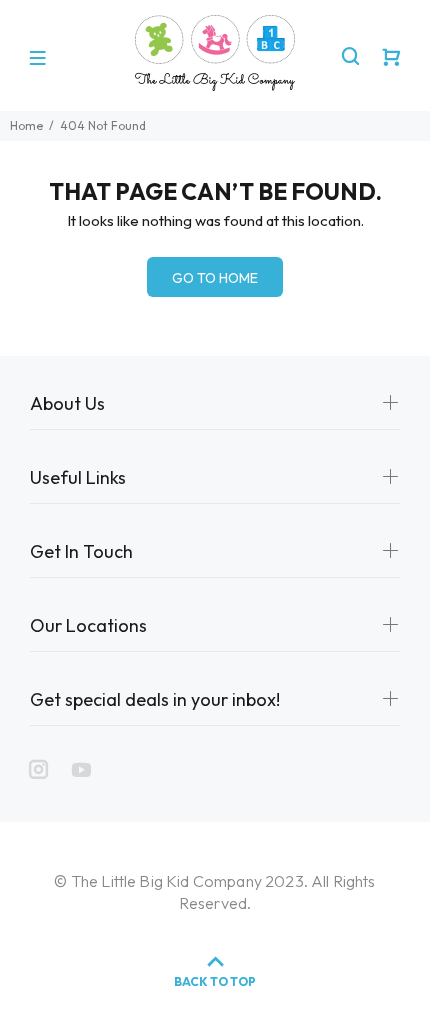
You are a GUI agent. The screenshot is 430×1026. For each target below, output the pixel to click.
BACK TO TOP (215, 981)
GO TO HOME (215, 278)
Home (26, 125)
